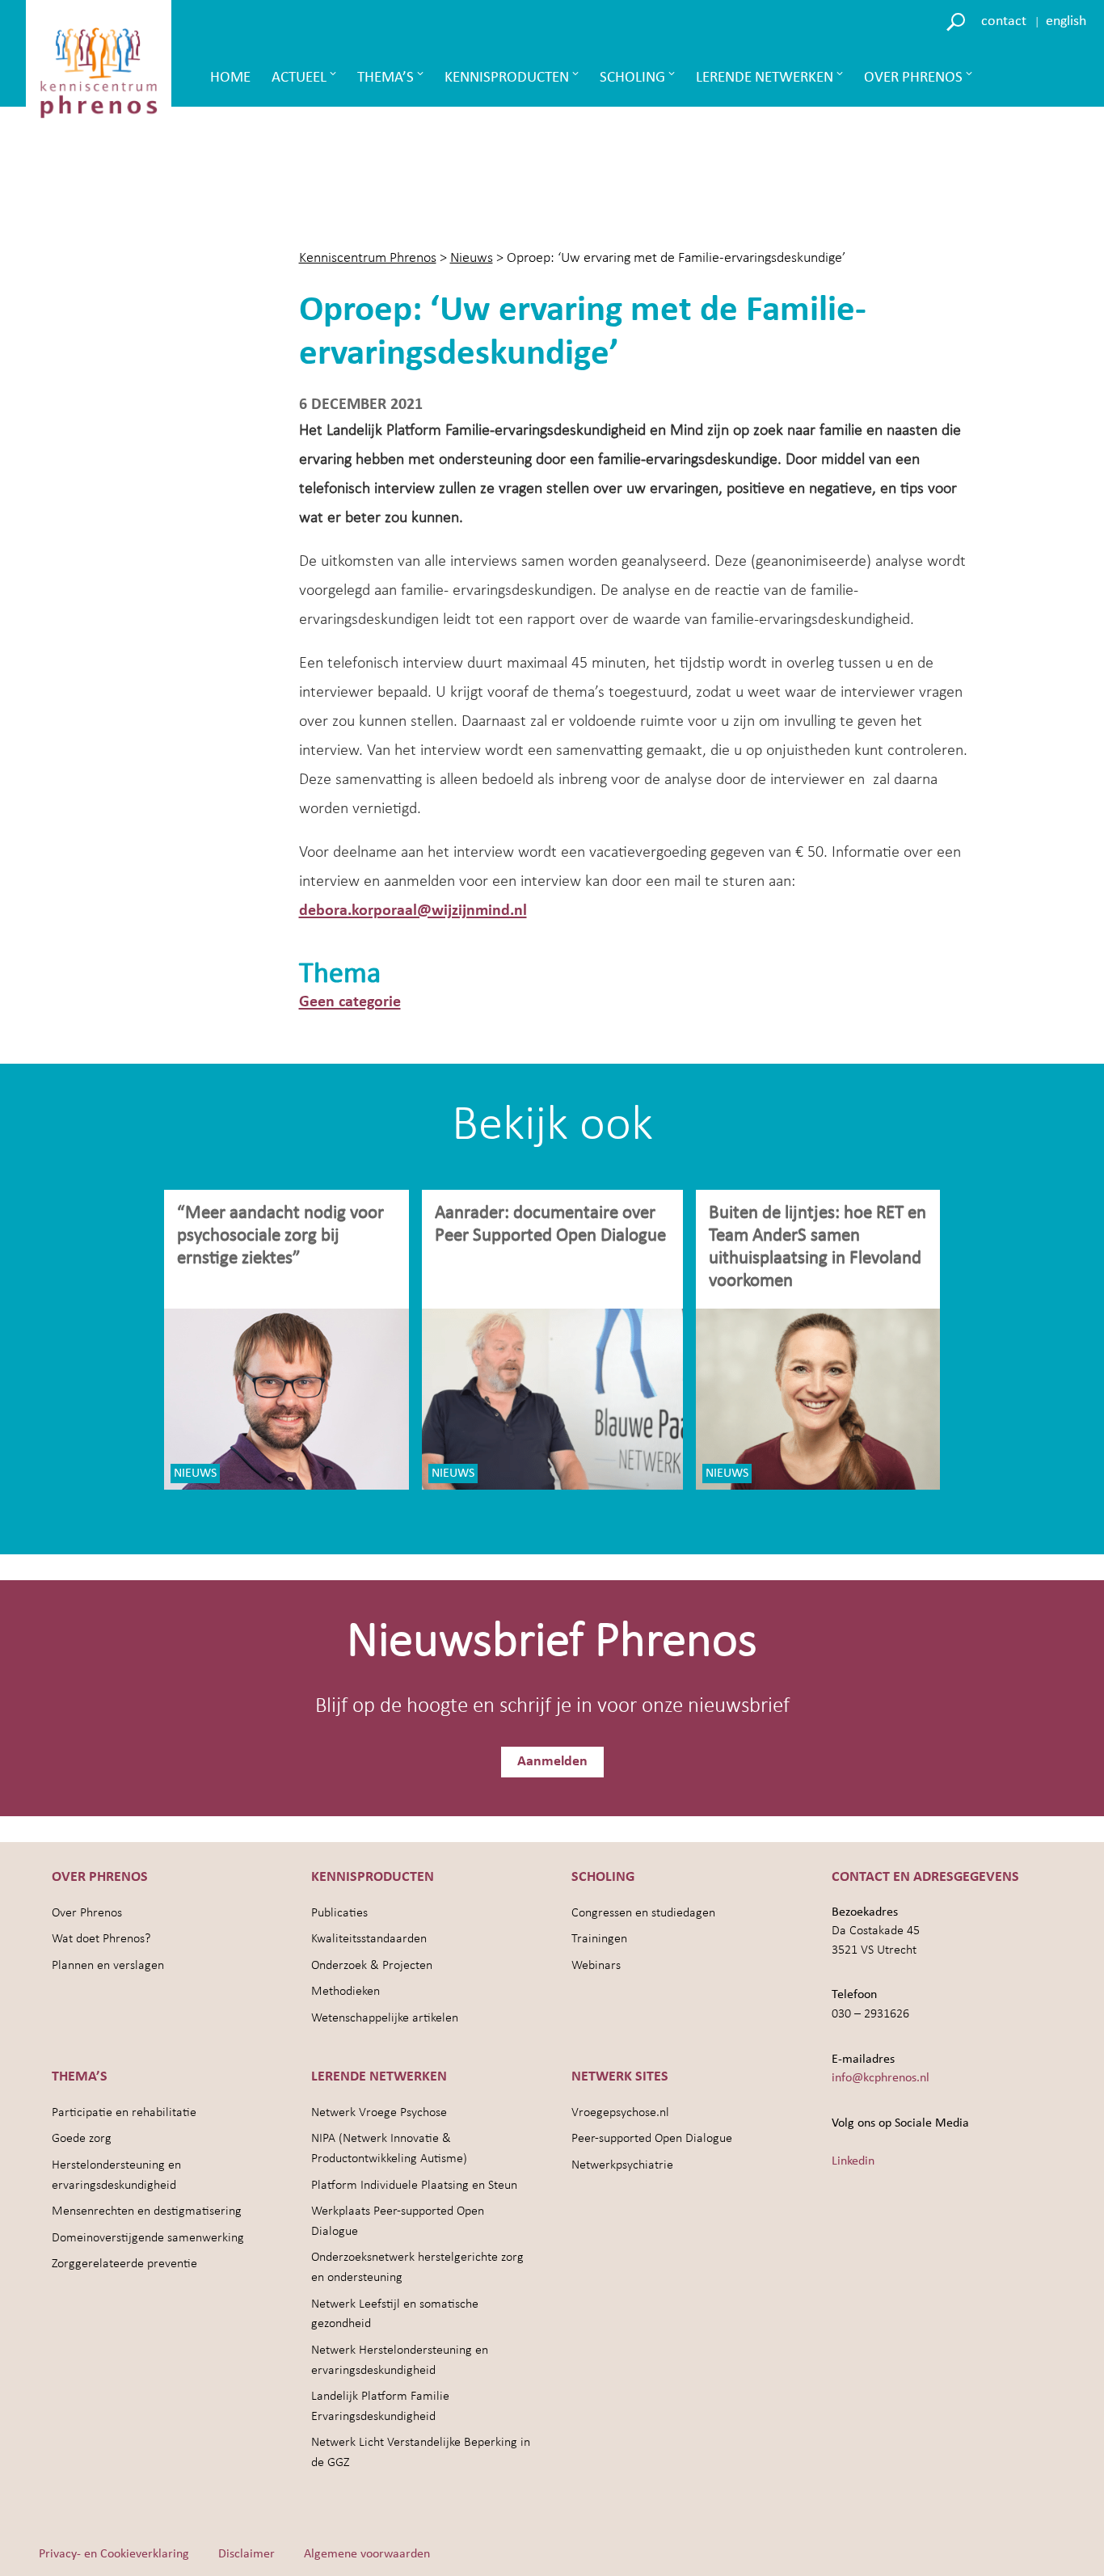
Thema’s (386, 78)
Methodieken (346, 1992)
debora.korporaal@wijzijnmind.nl (413, 911)
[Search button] (958, 21)
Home (230, 78)
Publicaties (339, 1913)
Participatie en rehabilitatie (124, 2113)
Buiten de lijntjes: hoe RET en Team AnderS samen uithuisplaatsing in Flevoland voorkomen (817, 1248)
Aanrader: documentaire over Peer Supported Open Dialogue (552, 1225)
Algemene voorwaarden (367, 2554)
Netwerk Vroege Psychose (379, 2113)
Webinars (596, 1966)
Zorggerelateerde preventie (124, 2264)
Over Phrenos (913, 78)
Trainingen (599, 1939)
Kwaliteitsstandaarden (369, 1939)
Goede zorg (82, 2139)
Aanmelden (552, 1762)
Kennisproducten (507, 78)
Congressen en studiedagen (643, 1913)
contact (1004, 21)
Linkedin (853, 2161)
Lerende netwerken (765, 78)
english (1066, 21)
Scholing (632, 78)
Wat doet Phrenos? (101, 1939)
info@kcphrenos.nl (881, 2078)
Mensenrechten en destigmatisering (147, 2211)
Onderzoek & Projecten (372, 1966)
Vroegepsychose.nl (620, 2113)
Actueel (299, 78)
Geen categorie (350, 1002)
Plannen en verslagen (108, 1966)
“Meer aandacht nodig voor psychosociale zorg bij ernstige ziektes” (280, 1236)
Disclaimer (247, 2554)
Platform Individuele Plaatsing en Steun (414, 2186)
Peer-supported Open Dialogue (652, 2139)
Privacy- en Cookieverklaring (114, 2554)
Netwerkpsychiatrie (622, 2165)
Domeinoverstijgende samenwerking (148, 2238)
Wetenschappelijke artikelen (385, 2018)
